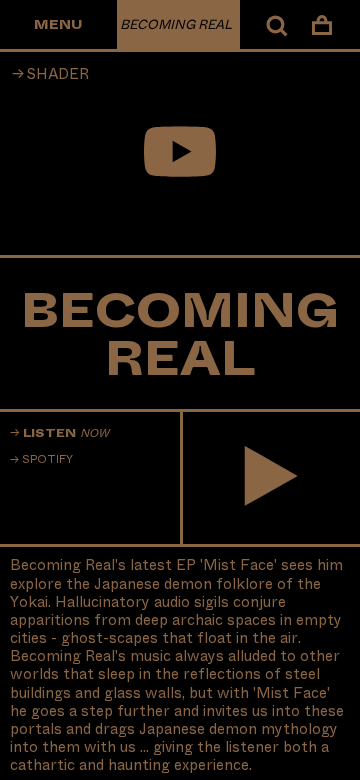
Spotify (47, 459)
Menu (58, 25)
